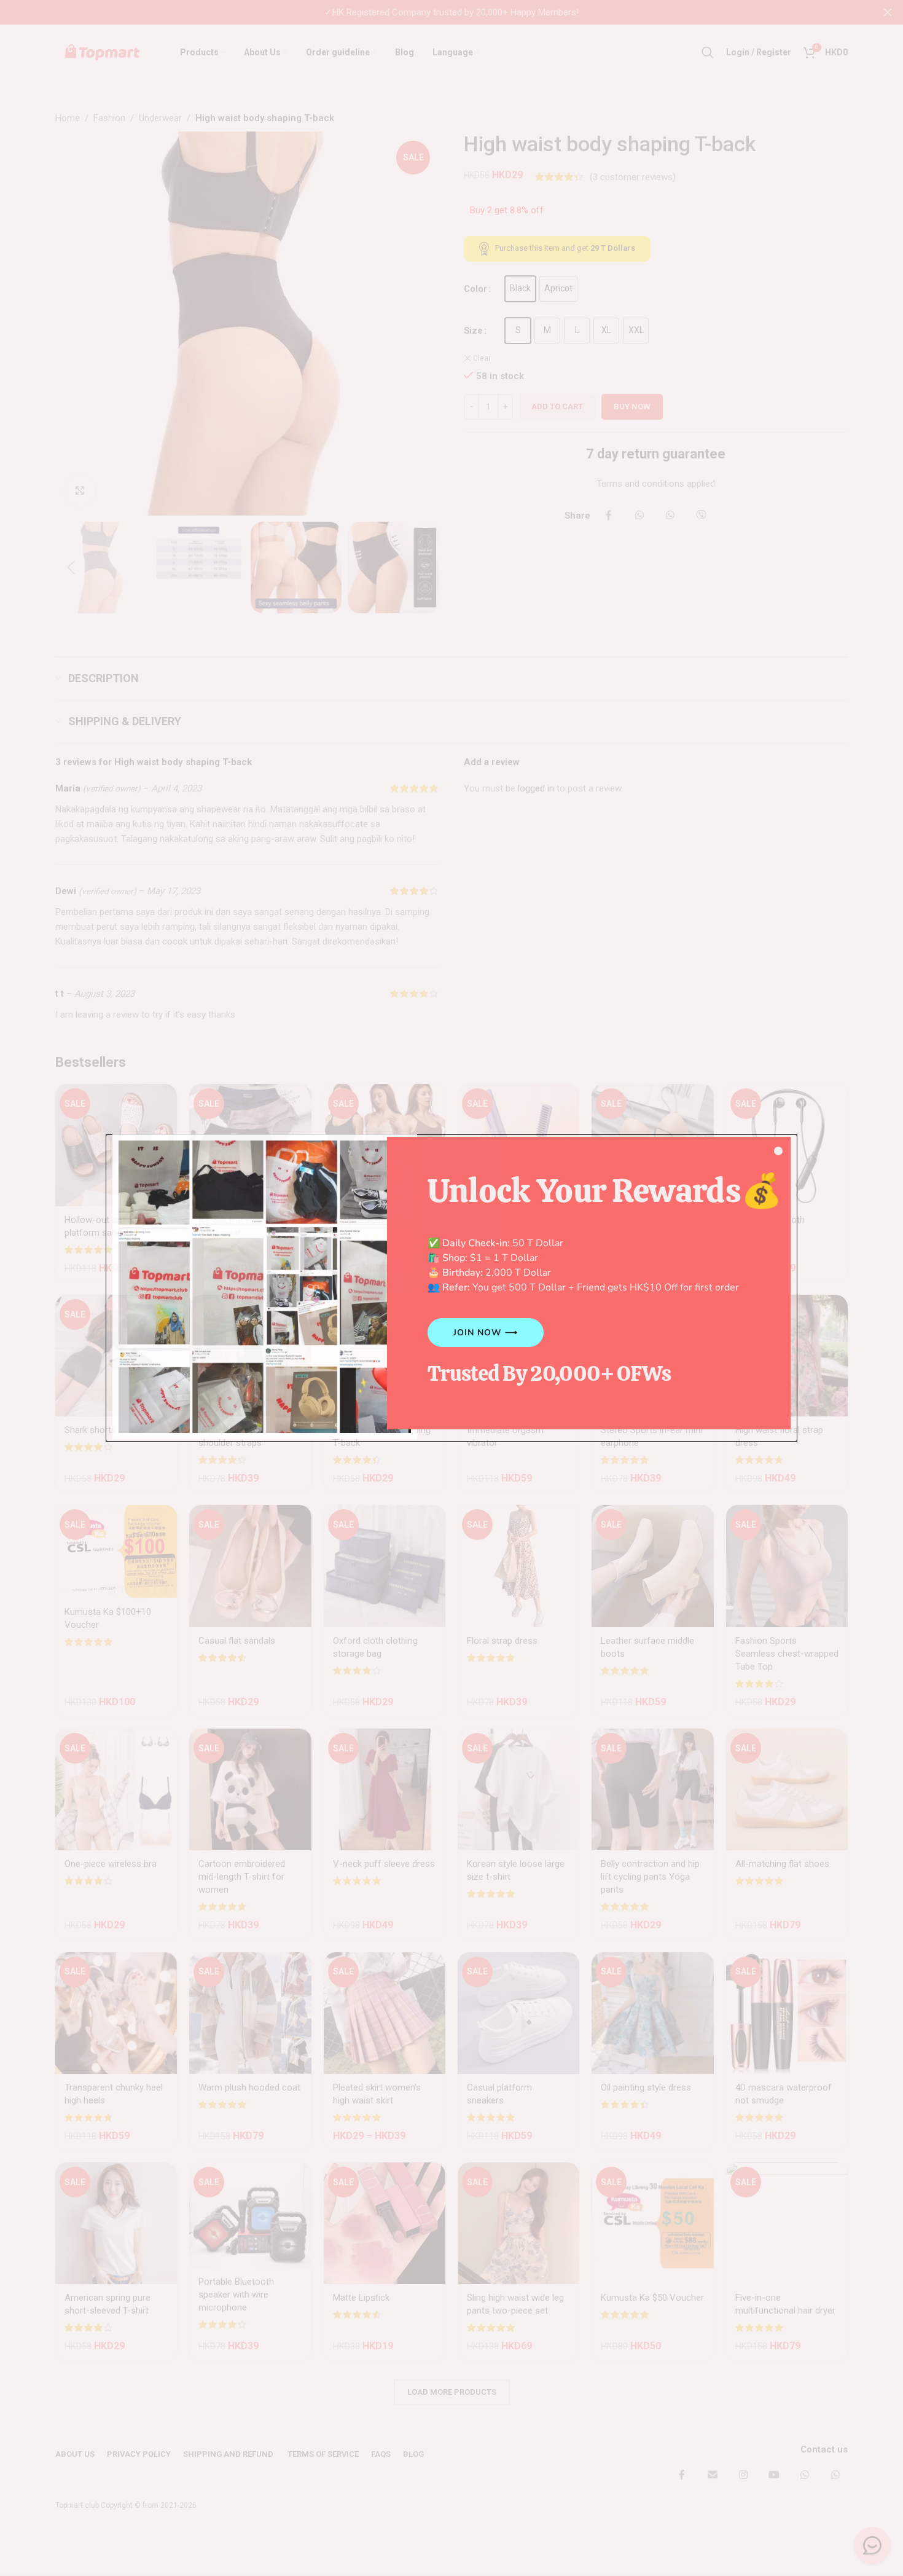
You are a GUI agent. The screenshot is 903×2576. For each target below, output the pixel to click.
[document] (451, 1288)
